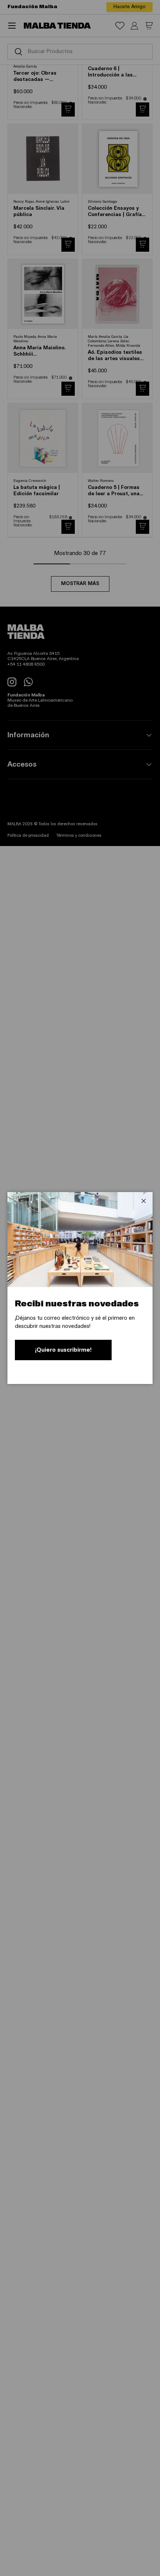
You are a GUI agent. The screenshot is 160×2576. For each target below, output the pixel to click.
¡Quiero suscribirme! (63, 1350)
